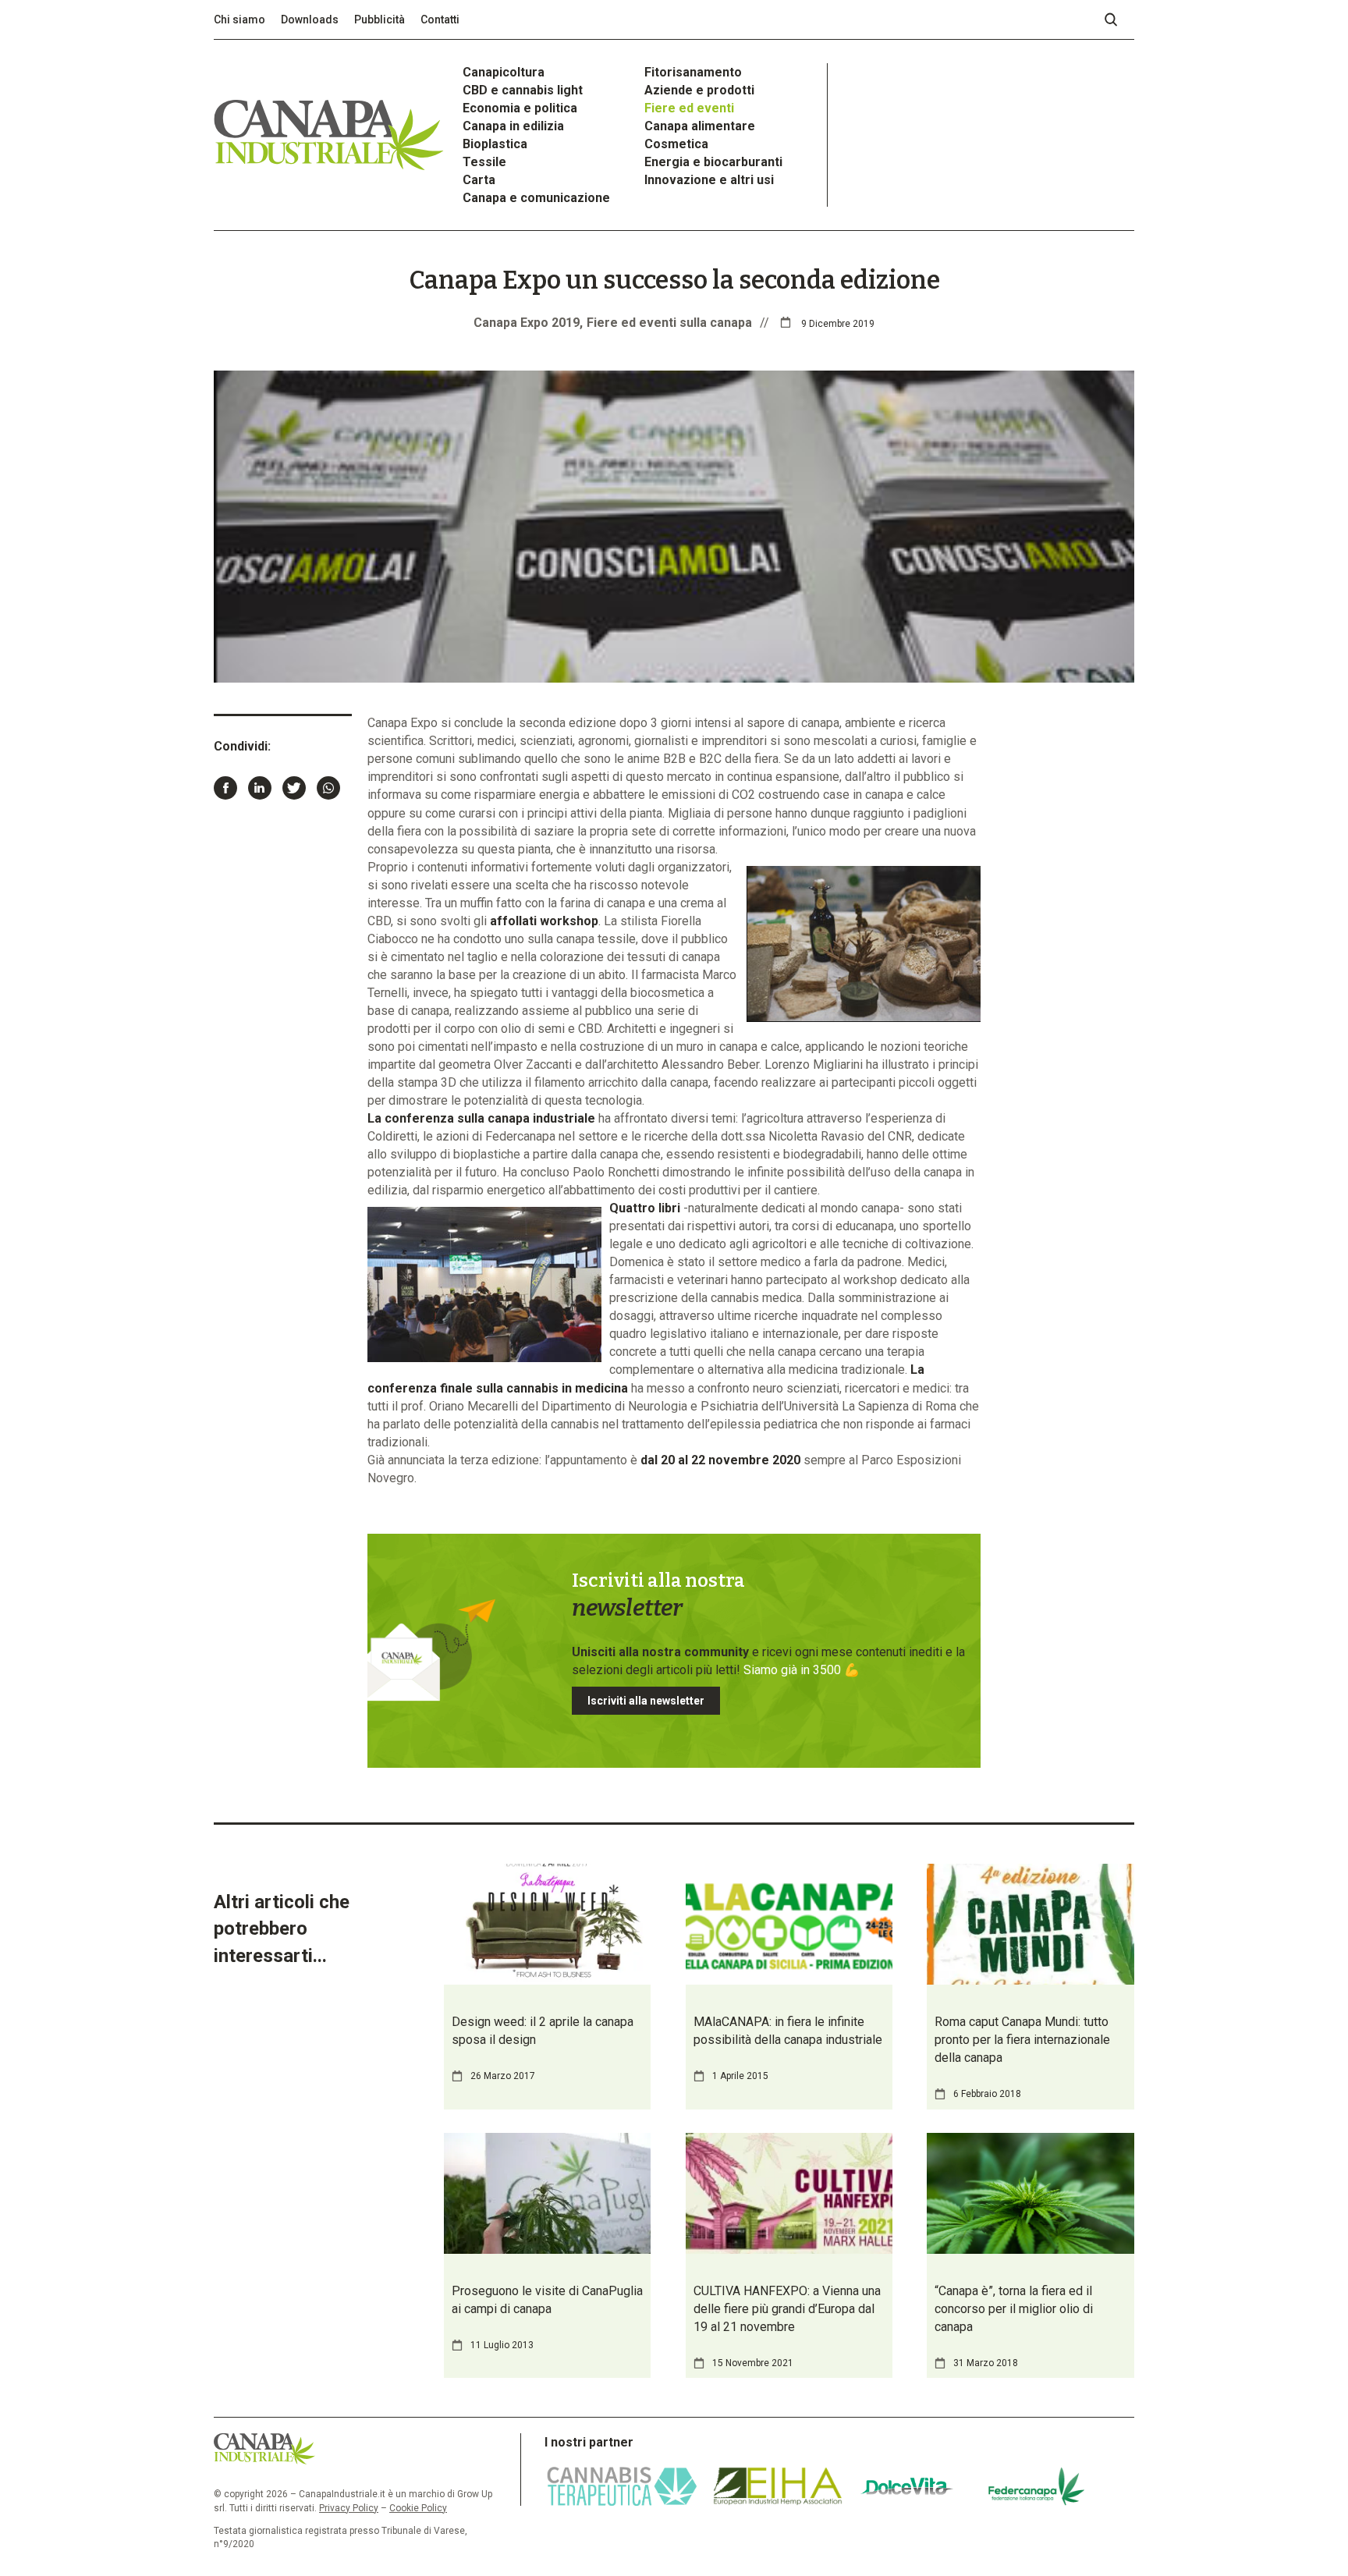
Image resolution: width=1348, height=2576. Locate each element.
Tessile (484, 162)
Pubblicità (380, 20)
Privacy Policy (349, 2508)
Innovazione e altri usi (709, 180)
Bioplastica (495, 144)
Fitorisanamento (693, 72)
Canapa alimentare (700, 126)
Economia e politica (520, 108)
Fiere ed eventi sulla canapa (669, 323)
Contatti (440, 20)
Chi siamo (239, 20)
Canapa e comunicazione (536, 198)
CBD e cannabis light (523, 90)
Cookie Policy (418, 2508)
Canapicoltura (504, 72)
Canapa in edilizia (513, 126)
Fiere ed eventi (689, 108)
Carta (479, 180)
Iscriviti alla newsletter (646, 1701)
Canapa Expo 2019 (527, 323)
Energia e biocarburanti (713, 162)
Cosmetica (676, 144)
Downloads (310, 20)
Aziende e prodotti (699, 90)
